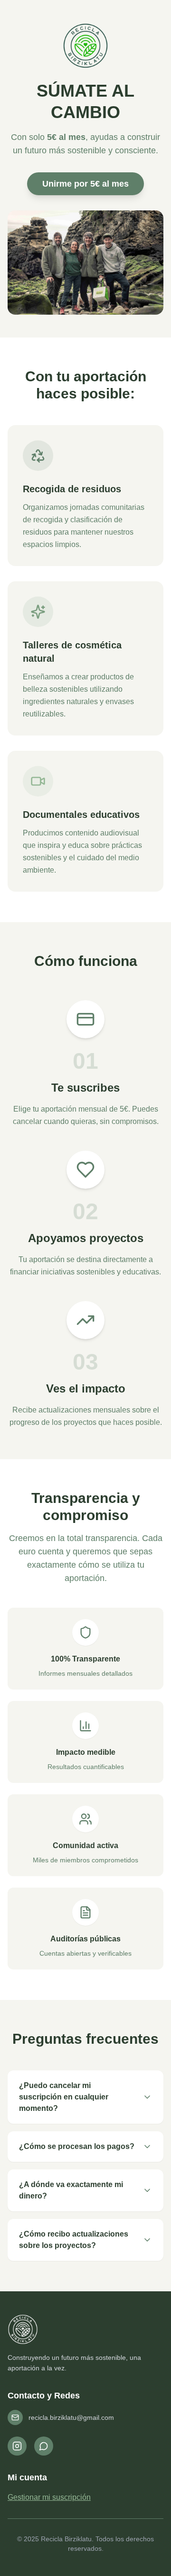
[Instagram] (17, 2446)
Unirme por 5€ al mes (85, 184)
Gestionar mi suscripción (49, 2497)
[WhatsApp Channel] (44, 2446)
